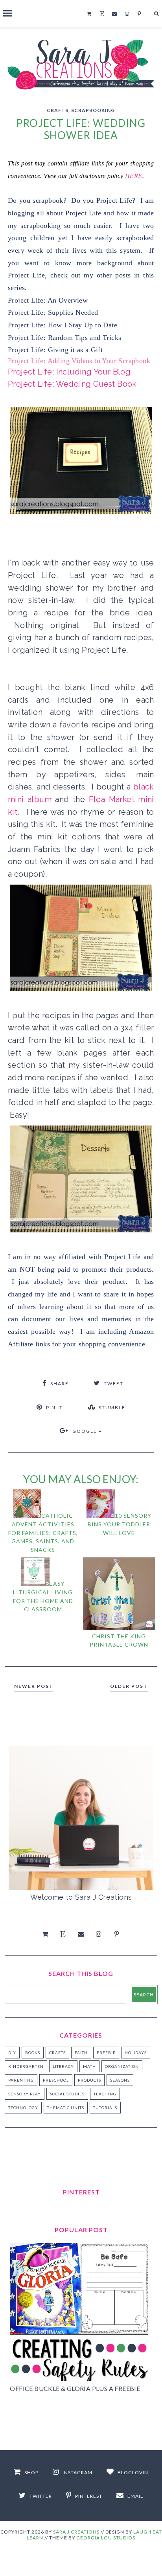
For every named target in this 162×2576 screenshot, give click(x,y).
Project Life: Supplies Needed (53, 312)
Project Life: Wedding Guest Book (72, 384)
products (89, 2080)
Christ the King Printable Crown (119, 1640)
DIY (12, 2053)
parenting (21, 2080)
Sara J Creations (76, 2532)
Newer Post (34, 1686)
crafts (58, 110)
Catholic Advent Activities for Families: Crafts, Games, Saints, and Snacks (43, 1532)
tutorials (105, 2108)
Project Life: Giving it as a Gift (55, 350)
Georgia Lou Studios (106, 2538)
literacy (63, 2066)
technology (23, 2108)
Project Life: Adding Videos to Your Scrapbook (79, 361)
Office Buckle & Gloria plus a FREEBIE (75, 2388)
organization (122, 2066)
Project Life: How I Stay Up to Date (63, 325)
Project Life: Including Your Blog (69, 372)
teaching (105, 2094)
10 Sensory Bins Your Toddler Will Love (120, 1524)
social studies (67, 2094)
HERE (134, 176)
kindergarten (26, 2066)
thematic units (66, 2108)
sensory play (25, 2094)
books (33, 2053)
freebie (106, 2053)
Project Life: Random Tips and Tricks (64, 338)
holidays (136, 2053)
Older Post (129, 1686)
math (89, 2066)
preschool (56, 2080)
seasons (120, 2080)
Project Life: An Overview (48, 300)
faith (81, 2053)
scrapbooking (93, 110)
